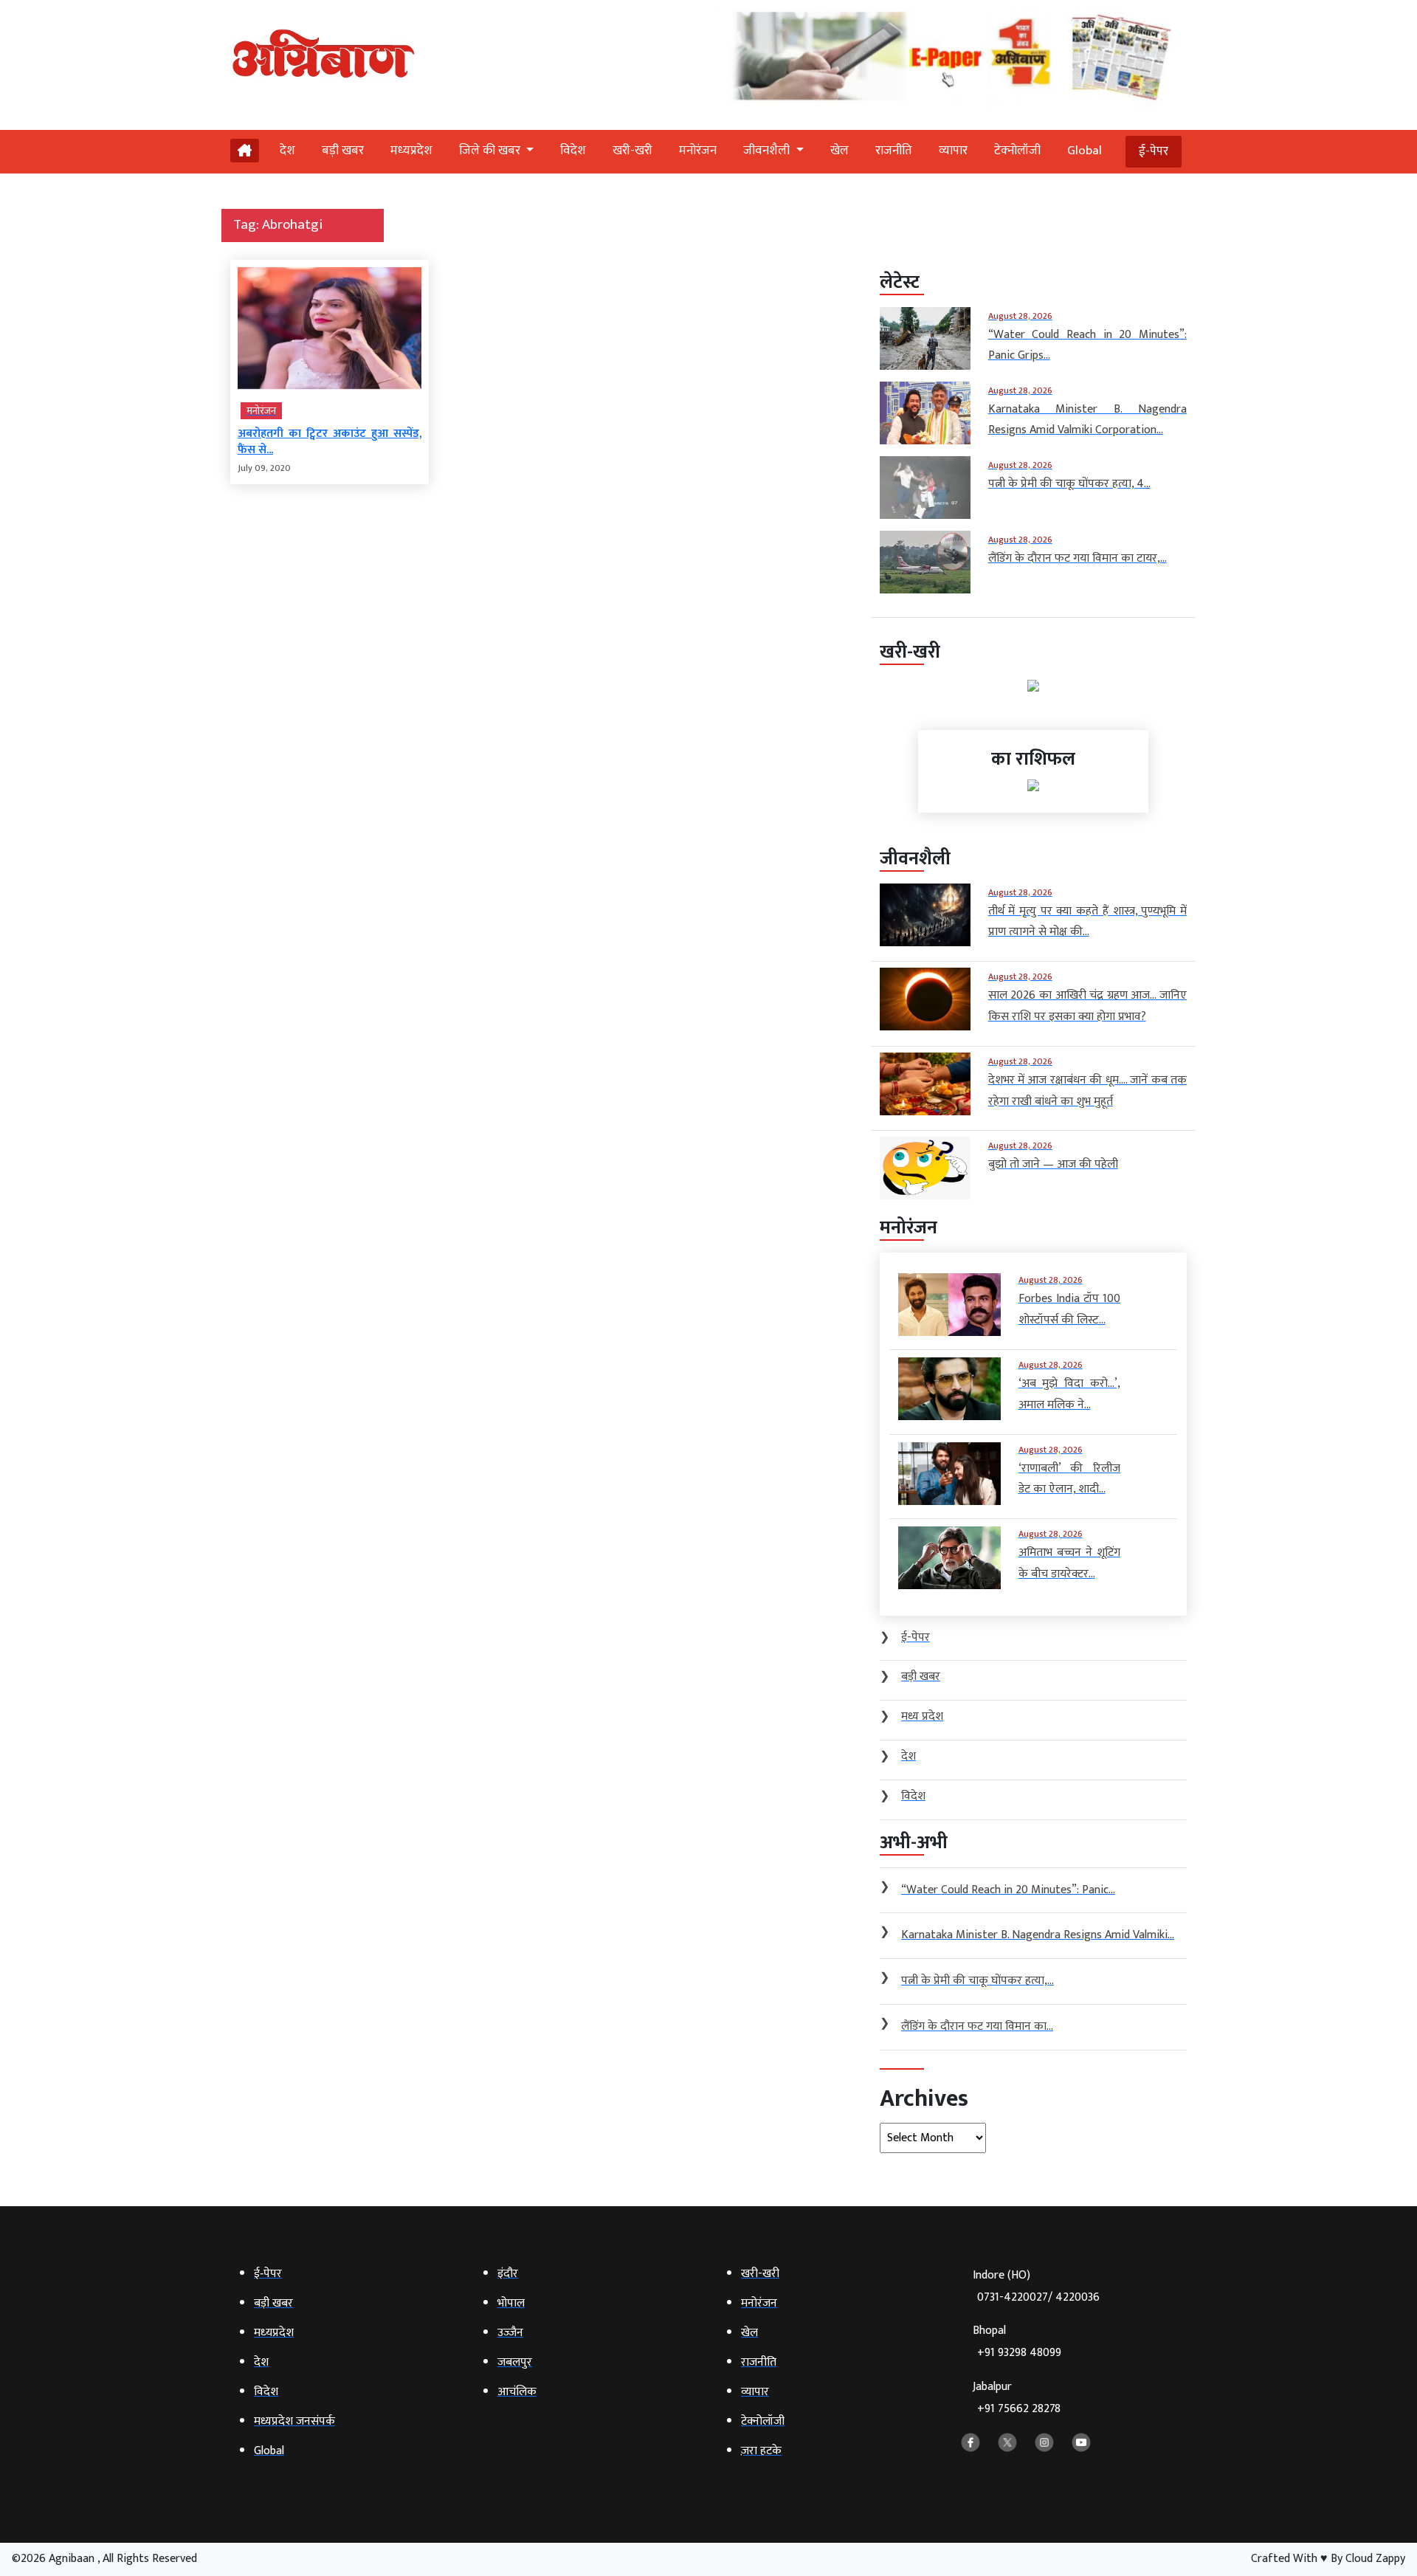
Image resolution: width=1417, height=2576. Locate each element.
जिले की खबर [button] (491, 151)
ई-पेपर (1154, 151)
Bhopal (1017, 2342)
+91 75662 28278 (1019, 2409)
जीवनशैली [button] (768, 151)
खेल (839, 151)
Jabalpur (1017, 2398)
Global (1085, 151)
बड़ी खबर (343, 151)
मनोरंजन (698, 151)
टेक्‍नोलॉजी (1017, 151)
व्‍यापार (953, 151)
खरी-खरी (632, 151)
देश (287, 151)
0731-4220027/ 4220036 (1038, 2297)
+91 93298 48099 (1019, 2353)
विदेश (573, 151)
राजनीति (894, 151)
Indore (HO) (1036, 2286)
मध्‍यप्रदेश (411, 151)
